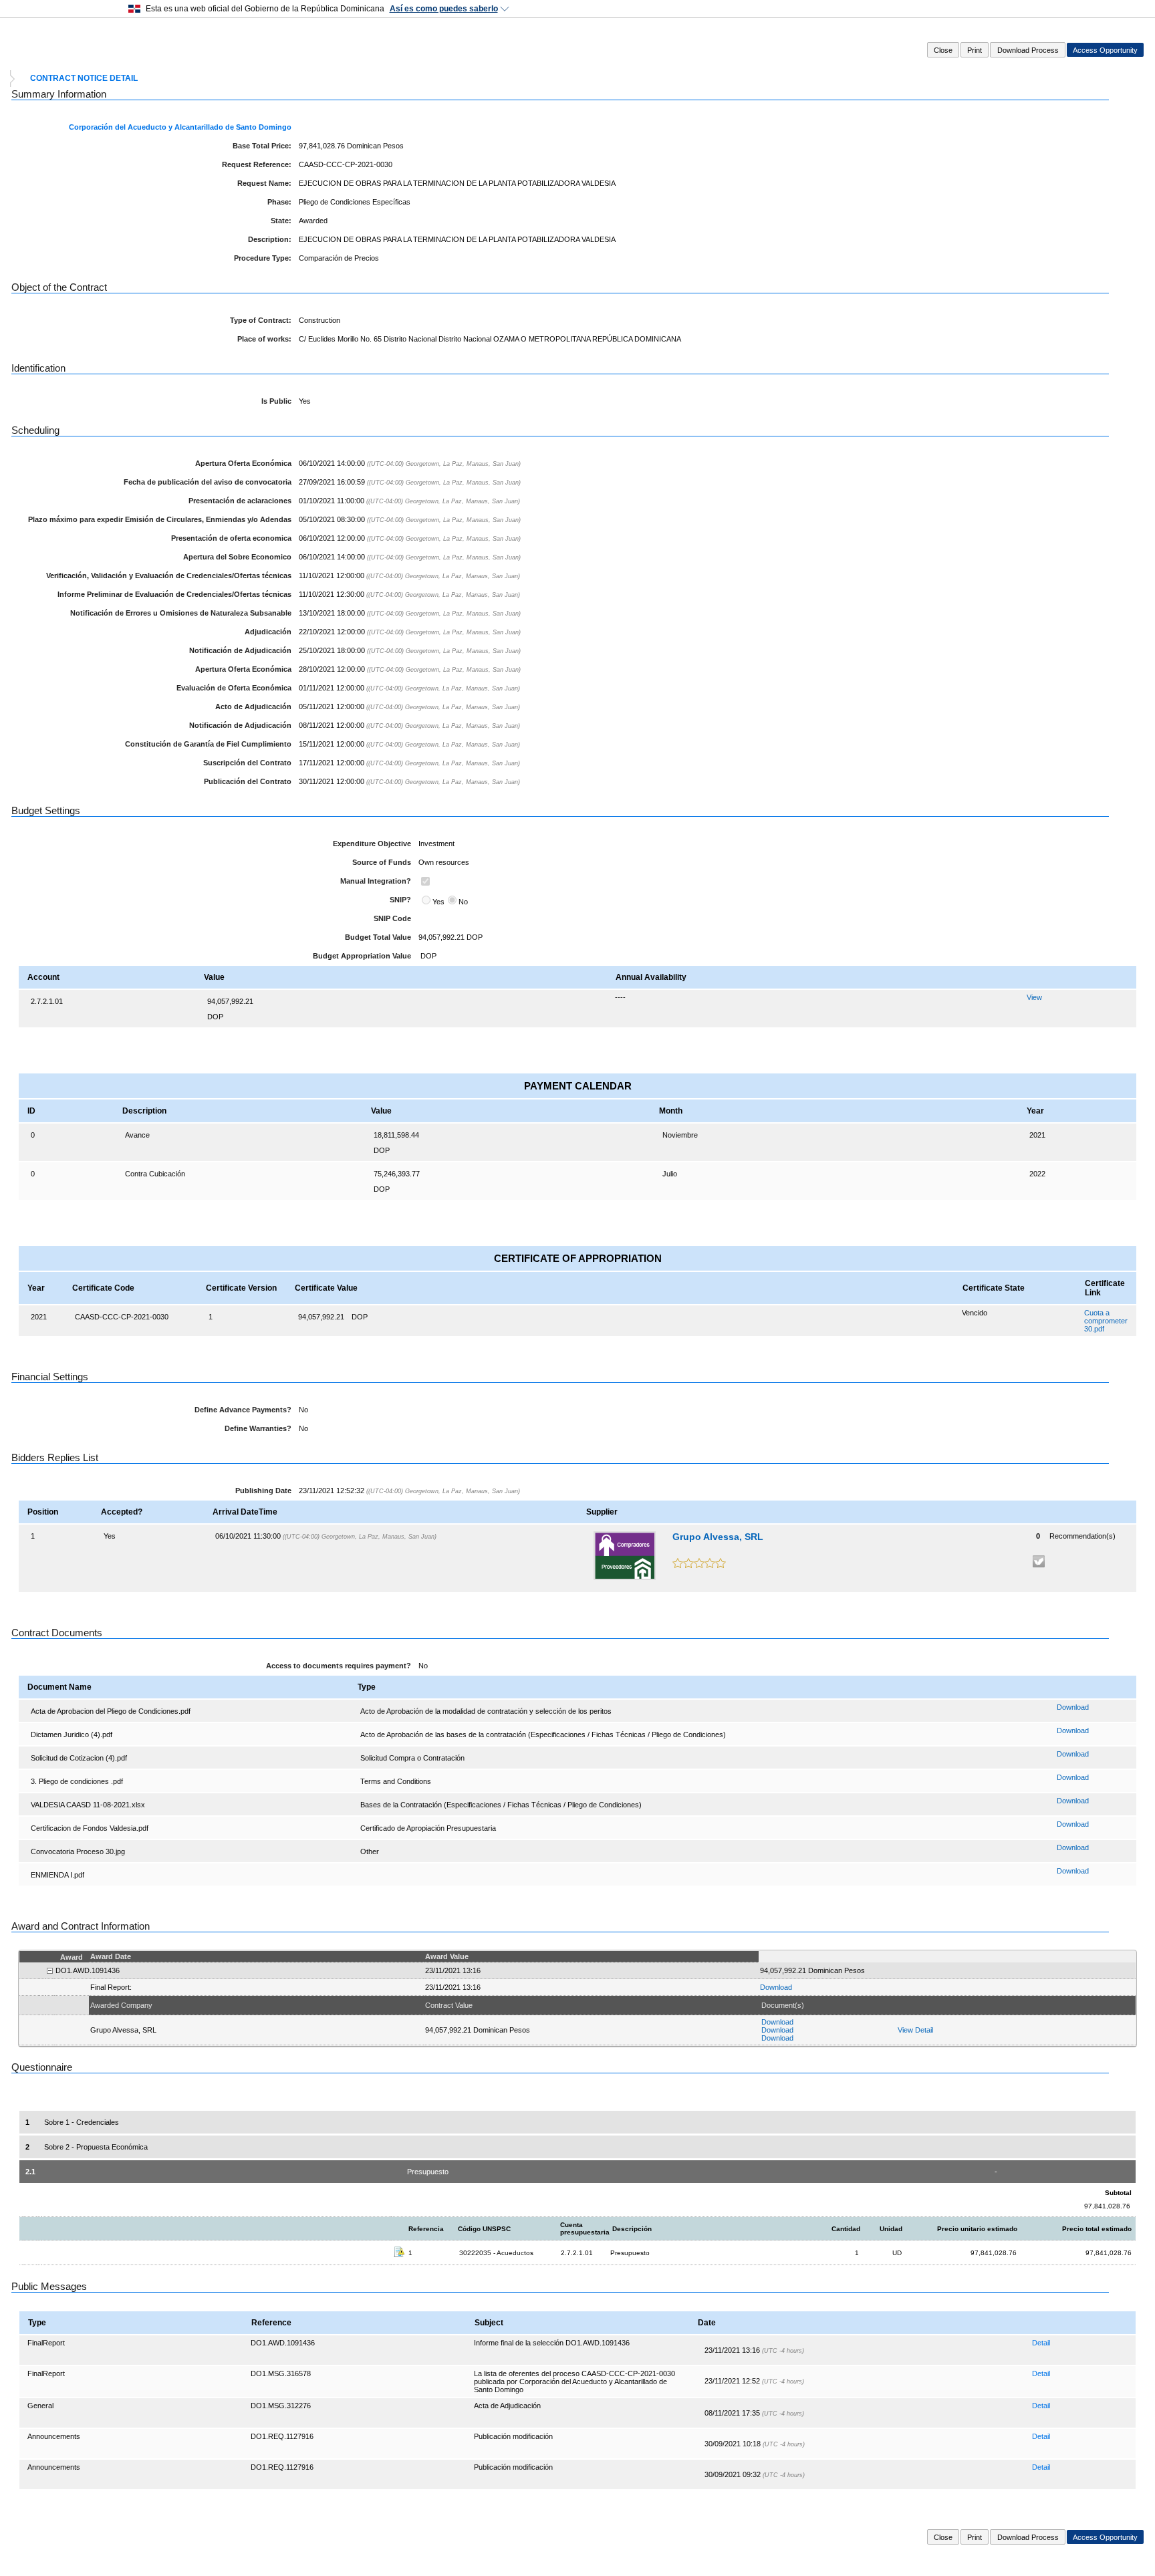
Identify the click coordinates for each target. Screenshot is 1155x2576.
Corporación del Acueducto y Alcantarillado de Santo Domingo (180, 127)
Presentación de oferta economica (231, 538)
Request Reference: (257, 164)
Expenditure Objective (372, 844)
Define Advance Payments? (243, 1410)
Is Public (276, 401)
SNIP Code (392, 918)
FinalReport (46, 2343)
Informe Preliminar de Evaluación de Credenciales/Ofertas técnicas (174, 594)
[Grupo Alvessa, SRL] (625, 1556)
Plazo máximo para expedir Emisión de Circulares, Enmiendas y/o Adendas (160, 519)
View (1034, 997)
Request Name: (264, 183)
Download (1073, 1707)
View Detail (915, 2030)
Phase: (279, 202)
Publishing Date (263, 1491)
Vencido (975, 1313)
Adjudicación (268, 632)
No (463, 902)
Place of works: (264, 339)
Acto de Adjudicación (253, 706)
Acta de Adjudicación (507, 2406)
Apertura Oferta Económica (243, 463)
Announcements (54, 2436)
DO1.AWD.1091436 (283, 2343)
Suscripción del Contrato (247, 763)
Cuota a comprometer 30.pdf (1106, 1321)
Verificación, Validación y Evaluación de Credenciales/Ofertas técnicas (169, 575)
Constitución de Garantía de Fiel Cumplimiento (208, 744)
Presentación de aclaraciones (240, 501)
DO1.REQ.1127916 (282, 2436)
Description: (270, 239)
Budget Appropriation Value (362, 956)
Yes (438, 902)
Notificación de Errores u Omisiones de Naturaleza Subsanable (181, 613)
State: (281, 221)
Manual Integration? (376, 881)
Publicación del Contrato (248, 781)
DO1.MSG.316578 (281, 2373)
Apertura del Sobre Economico (237, 557)
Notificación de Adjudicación (240, 650)
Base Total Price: (262, 146)
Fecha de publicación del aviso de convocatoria (208, 482)
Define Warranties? (258, 1428)
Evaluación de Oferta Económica (234, 688)
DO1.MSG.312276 (281, 2406)
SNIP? (400, 900)
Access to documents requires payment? (339, 1666)
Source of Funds (382, 862)
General (40, 2406)
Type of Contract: (261, 320)
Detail (1041, 2343)
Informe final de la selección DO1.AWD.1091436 (552, 2343)
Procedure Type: (263, 258)
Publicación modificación (513, 2436)
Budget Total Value (378, 937)
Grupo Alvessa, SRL (718, 1537)
